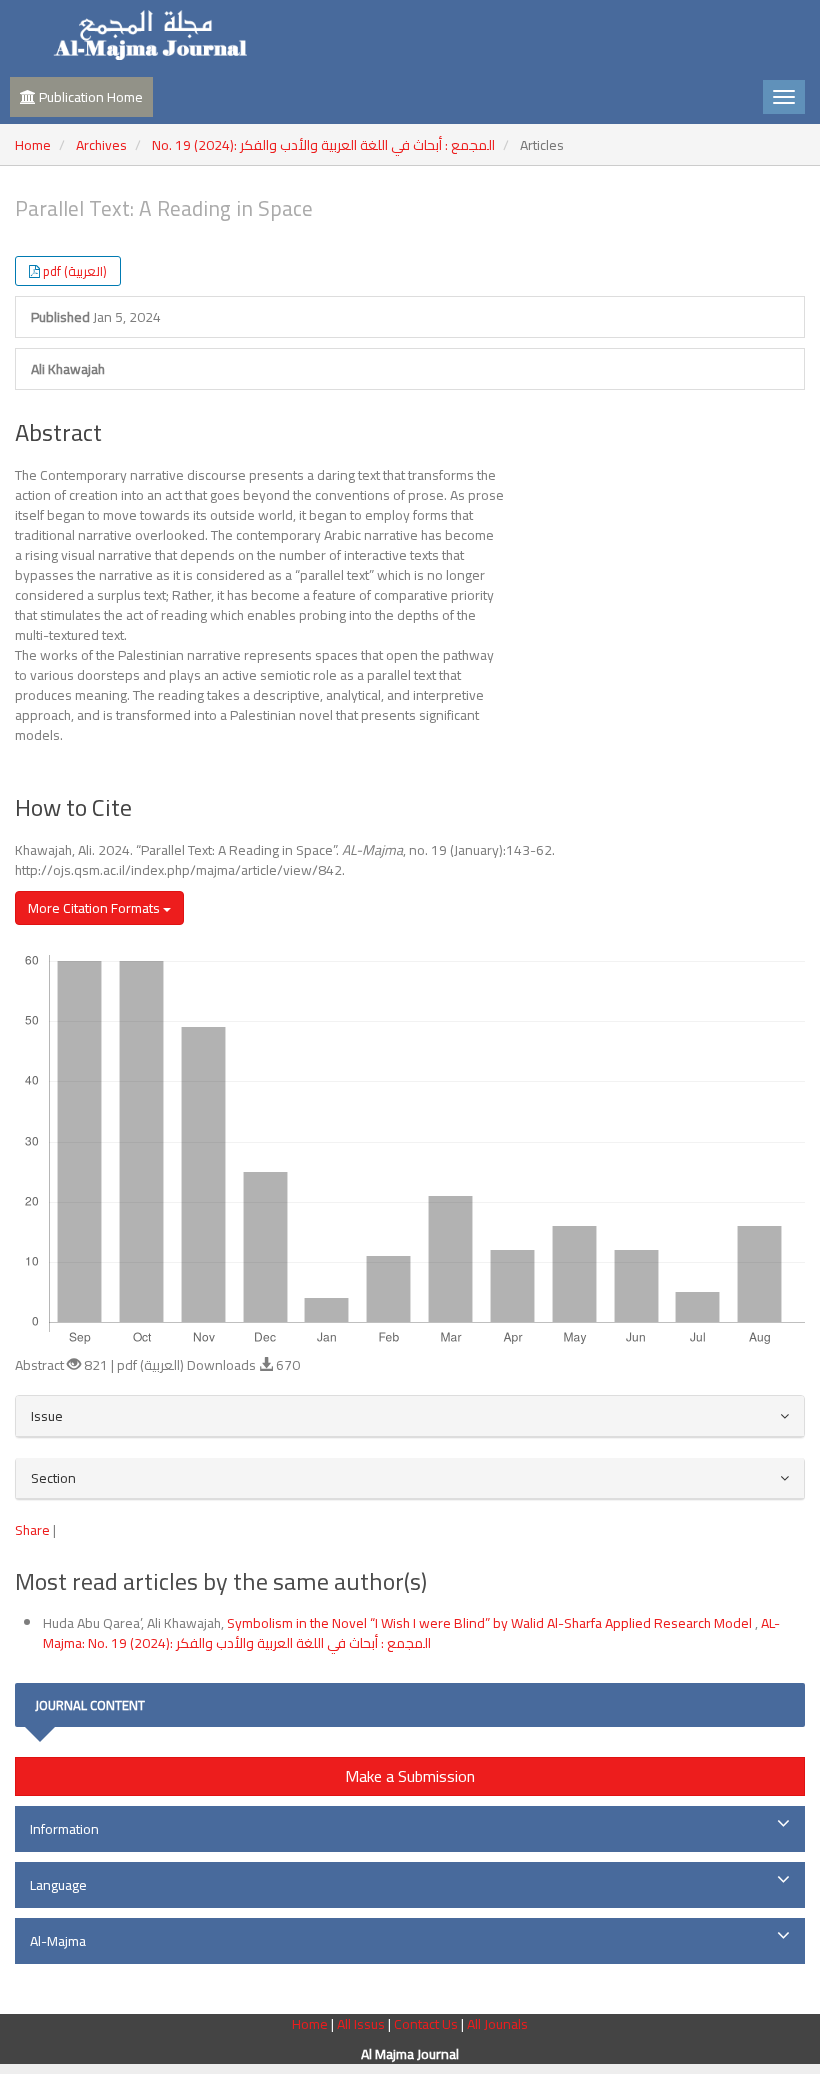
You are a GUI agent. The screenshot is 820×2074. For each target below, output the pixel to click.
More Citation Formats (95, 908)
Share (32, 1530)
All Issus (361, 2024)
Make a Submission (410, 1776)
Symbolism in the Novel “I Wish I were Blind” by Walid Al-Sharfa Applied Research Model (491, 1623)
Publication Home (89, 97)
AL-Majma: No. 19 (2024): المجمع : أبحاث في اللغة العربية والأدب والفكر (411, 1633)
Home (33, 145)
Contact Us (427, 2024)
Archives (101, 145)
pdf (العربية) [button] (75, 271)
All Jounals (497, 2024)
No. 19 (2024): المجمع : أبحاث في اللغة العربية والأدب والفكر (323, 145)
